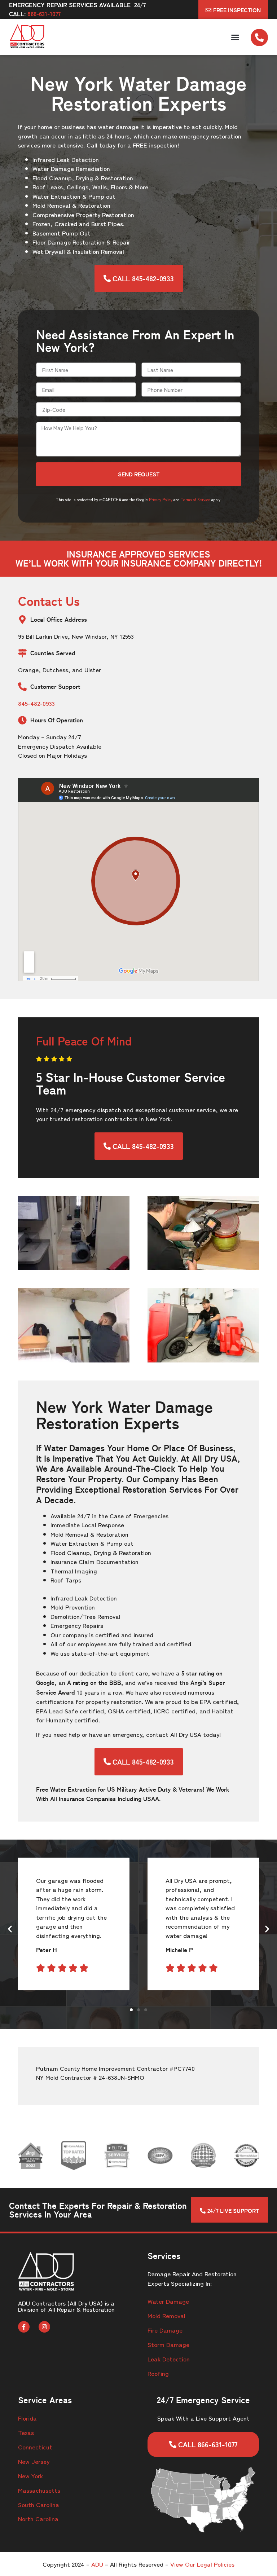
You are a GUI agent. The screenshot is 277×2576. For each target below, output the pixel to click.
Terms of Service (195, 499)
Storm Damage (168, 2344)
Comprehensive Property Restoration (83, 214)
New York (30, 2476)
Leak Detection (169, 2359)
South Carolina (39, 2504)
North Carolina (38, 2518)
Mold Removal (166, 2315)
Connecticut (35, 2447)
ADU (97, 2564)
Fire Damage (165, 2330)
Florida (27, 2418)
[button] (235, 37)
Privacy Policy (161, 499)
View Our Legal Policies (202, 2564)
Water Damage (168, 2301)
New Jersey (34, 2461)
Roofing (158, 2373)
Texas (26, 2432)
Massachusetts (39, 2490)
